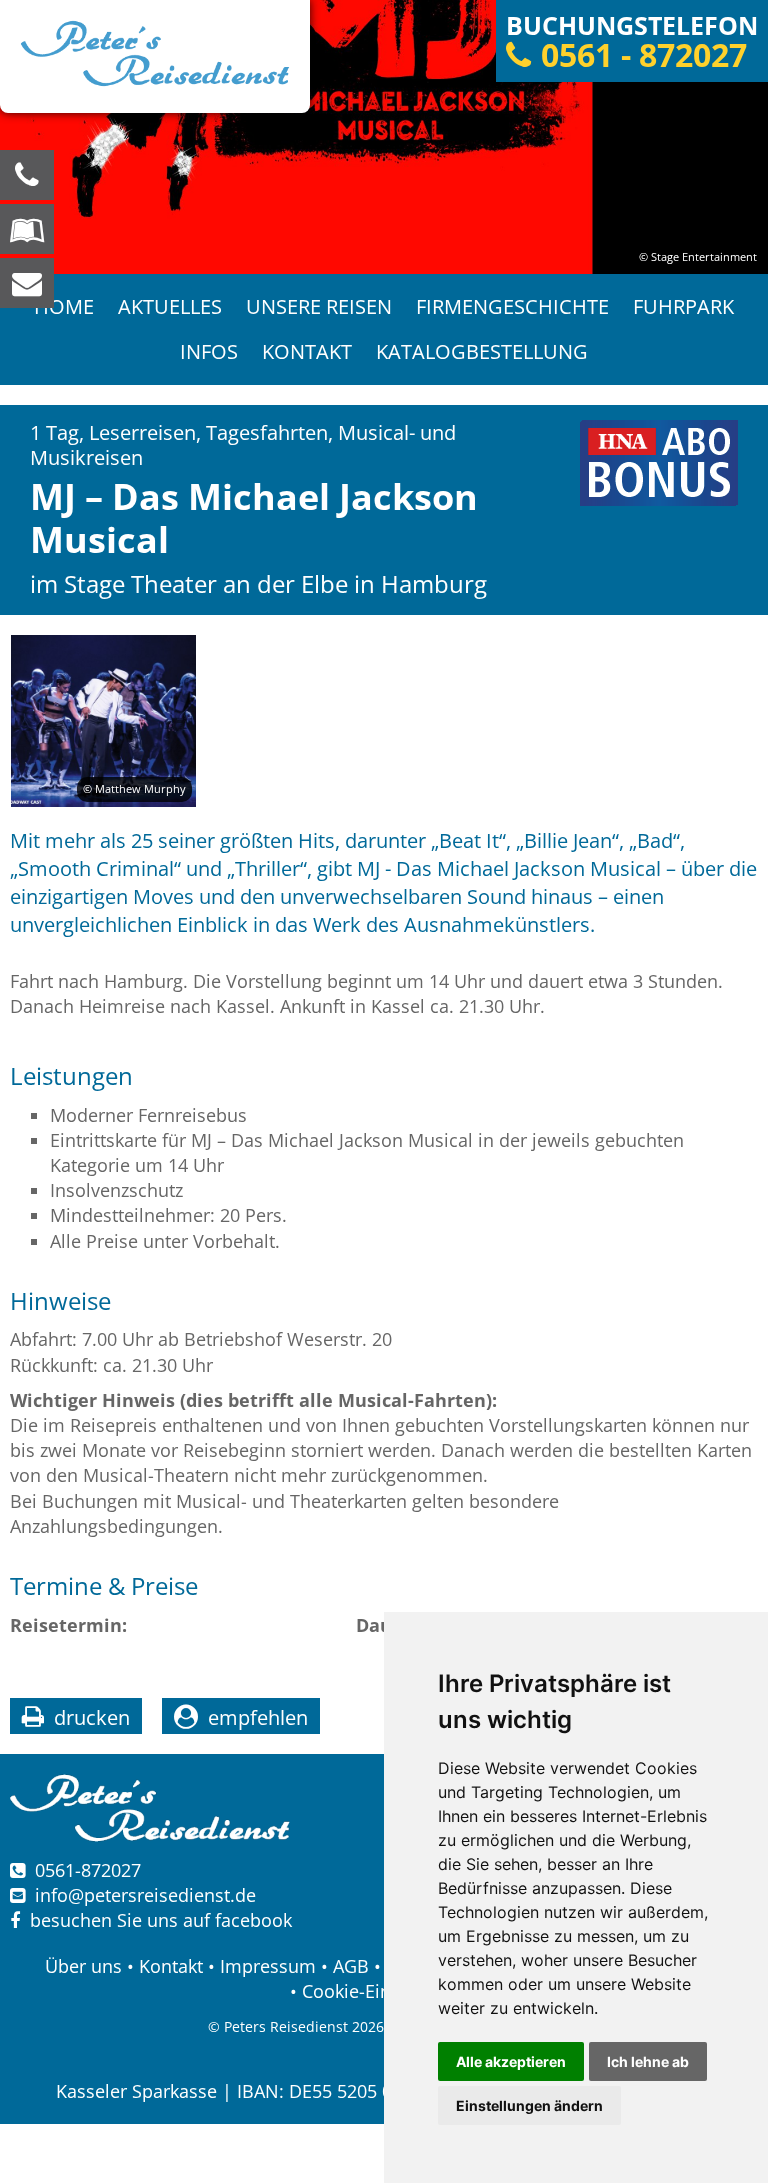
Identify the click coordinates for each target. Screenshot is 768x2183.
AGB (351, 1966)
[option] (384, 137)
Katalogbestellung (482, 351)
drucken (92, 1717)
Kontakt (307, 351)
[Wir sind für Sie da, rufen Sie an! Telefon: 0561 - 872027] (27, 175)
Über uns (83, 1966)
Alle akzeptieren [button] (511, 2061)
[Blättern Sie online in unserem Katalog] (27, 229)
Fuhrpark (683, 306)
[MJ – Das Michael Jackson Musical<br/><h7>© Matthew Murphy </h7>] (103, 720)
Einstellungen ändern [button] (529, 2105)
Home (64, 306)
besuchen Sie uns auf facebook (156, 1920)
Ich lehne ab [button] (648, 2061)
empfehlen (258, 1717)
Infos (209, 351)
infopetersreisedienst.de (145, 1895)
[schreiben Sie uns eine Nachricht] (27, 283)
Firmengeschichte (512, 306)
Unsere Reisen (319, 306)
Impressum (268, 1966)
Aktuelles (170, 306)
